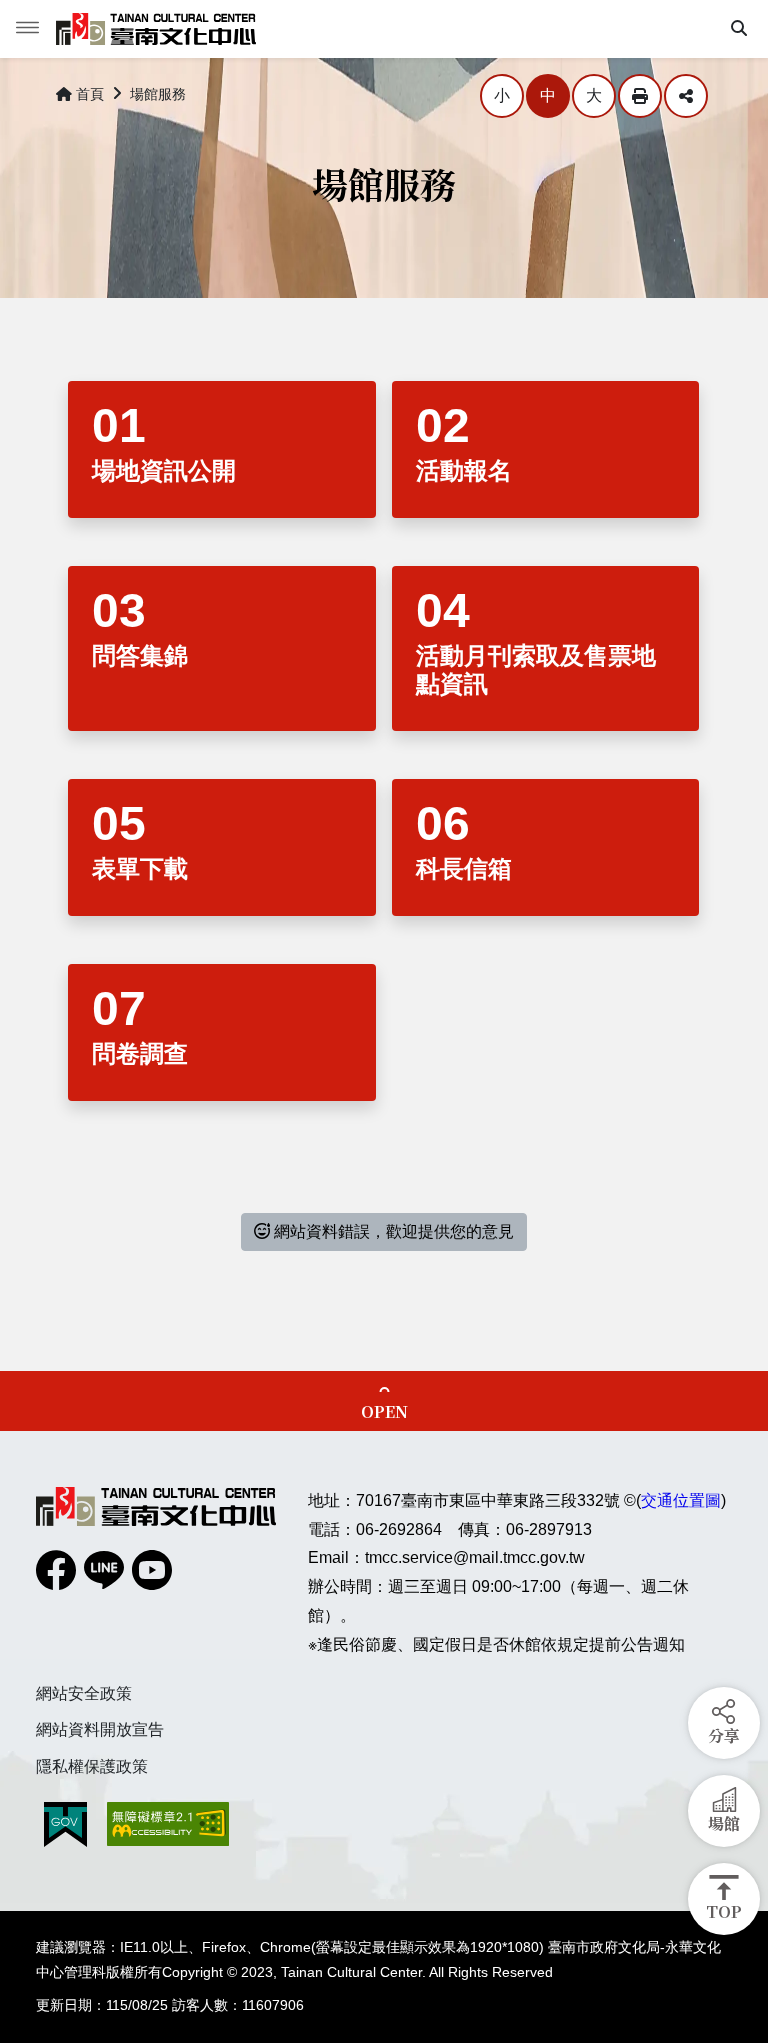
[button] (739, 29)
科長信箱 (464, 868)
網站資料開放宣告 (100, 1729)
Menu (28, 28)
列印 (640, 96)
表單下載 (140, 868)
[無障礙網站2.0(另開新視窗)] (168, 1824)
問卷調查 (140, 1053)
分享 (686, 96)
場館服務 (158, 94)
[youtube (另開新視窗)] (152, 1570)
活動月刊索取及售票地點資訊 (536, 670)
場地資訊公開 (164, 470)
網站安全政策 (84, 1693)
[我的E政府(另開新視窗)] (65, 1824)
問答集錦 (140, 655)
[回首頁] (156, 29)
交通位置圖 (681, 1500)
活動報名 (464, 470)
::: (42, 90)
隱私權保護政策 (92, 1766)
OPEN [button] (384, 1411)
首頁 (90, 94)
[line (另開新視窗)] (104, 1570)
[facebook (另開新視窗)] (56, 1570)
